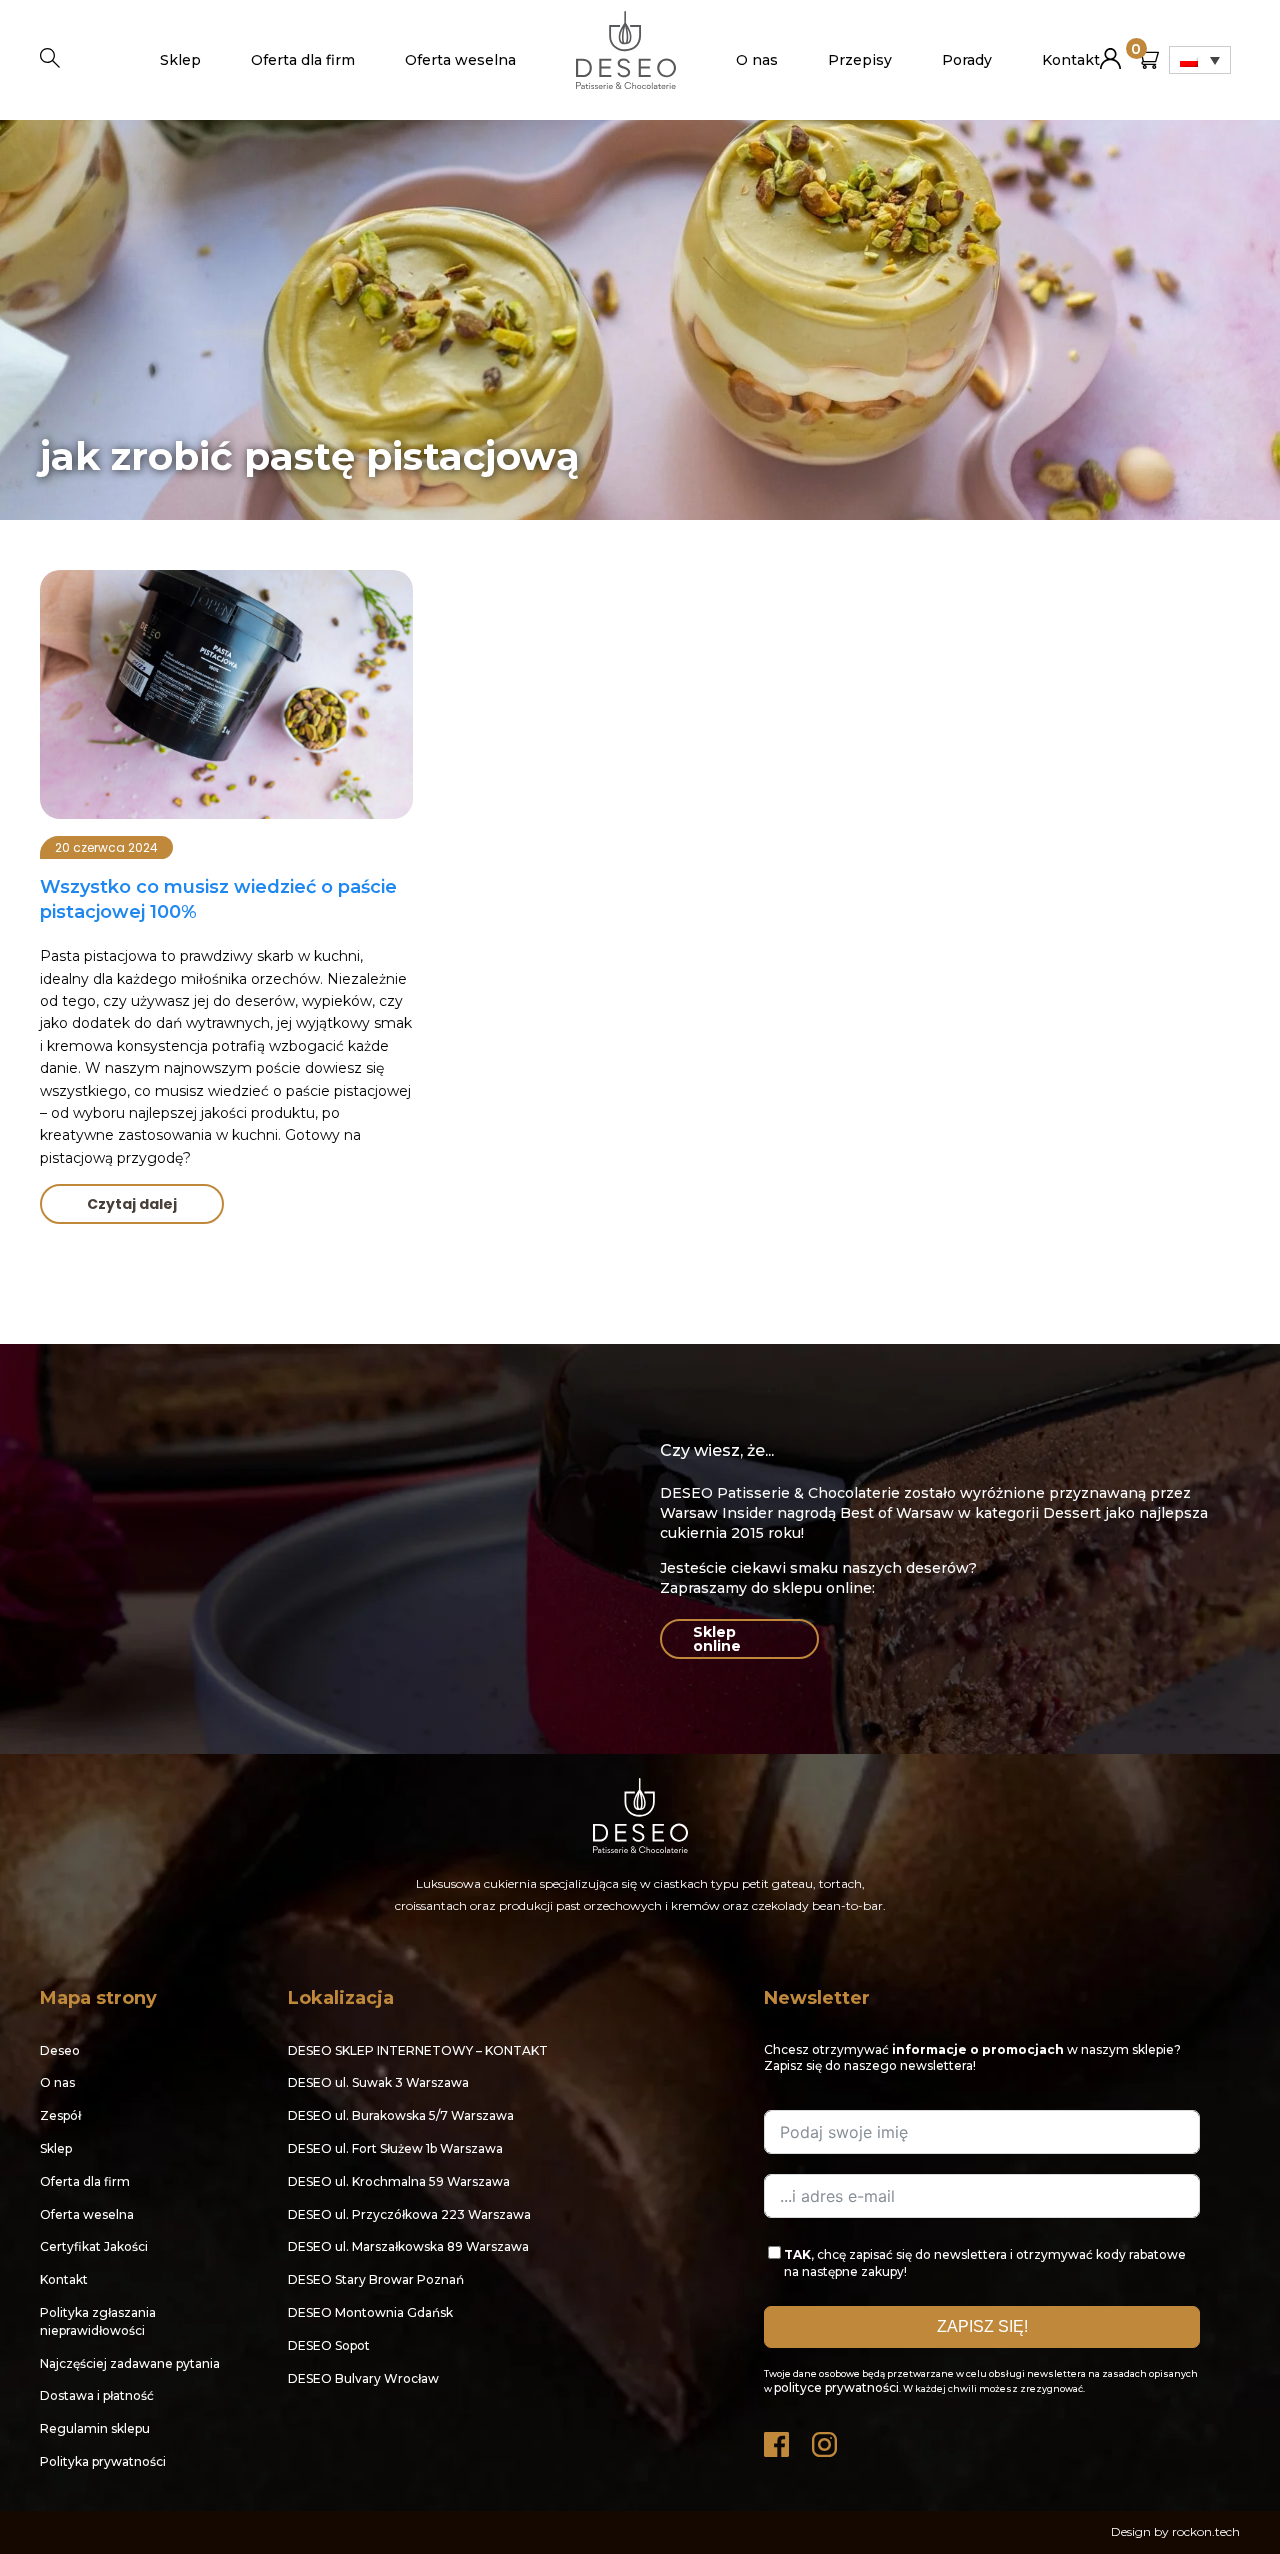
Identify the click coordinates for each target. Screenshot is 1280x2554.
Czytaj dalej (132, 1204)
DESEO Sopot (329, 2345)
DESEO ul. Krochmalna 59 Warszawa (399, 2181)
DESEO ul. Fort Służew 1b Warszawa (395, 2148)
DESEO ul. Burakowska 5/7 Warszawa (401, 2115)
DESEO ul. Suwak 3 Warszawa (378, 2082)
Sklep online (717, 1639)
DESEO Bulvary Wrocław (363, 2378)
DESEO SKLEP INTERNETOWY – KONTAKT (418, 2050)
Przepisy (860, 60)
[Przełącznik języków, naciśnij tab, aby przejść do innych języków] (1200, 60)
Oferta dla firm (303, 60)
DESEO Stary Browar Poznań (376, 2279)
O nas (757, 60)
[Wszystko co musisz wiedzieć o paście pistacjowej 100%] (226, 694)
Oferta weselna (460, 60)
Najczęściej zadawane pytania (130, 2363)
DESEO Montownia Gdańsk (370, 2312)
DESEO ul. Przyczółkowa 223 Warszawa (409, 2214)
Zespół (60, 2115)
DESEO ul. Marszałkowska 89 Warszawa (408, 2246)
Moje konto (1110, 50)
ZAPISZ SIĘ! (982, 2326)
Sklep (180, 60)
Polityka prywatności (103, 2461)
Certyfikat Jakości (94, 2246)
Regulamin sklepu (95, 2428)
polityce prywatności (836, 2387)
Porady (967, 60)
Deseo (60, 2050)
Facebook (778, 2439)
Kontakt (1071, 60)
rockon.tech (1206, 2531)
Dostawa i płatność (97, 2395)
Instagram (826, 2439)
